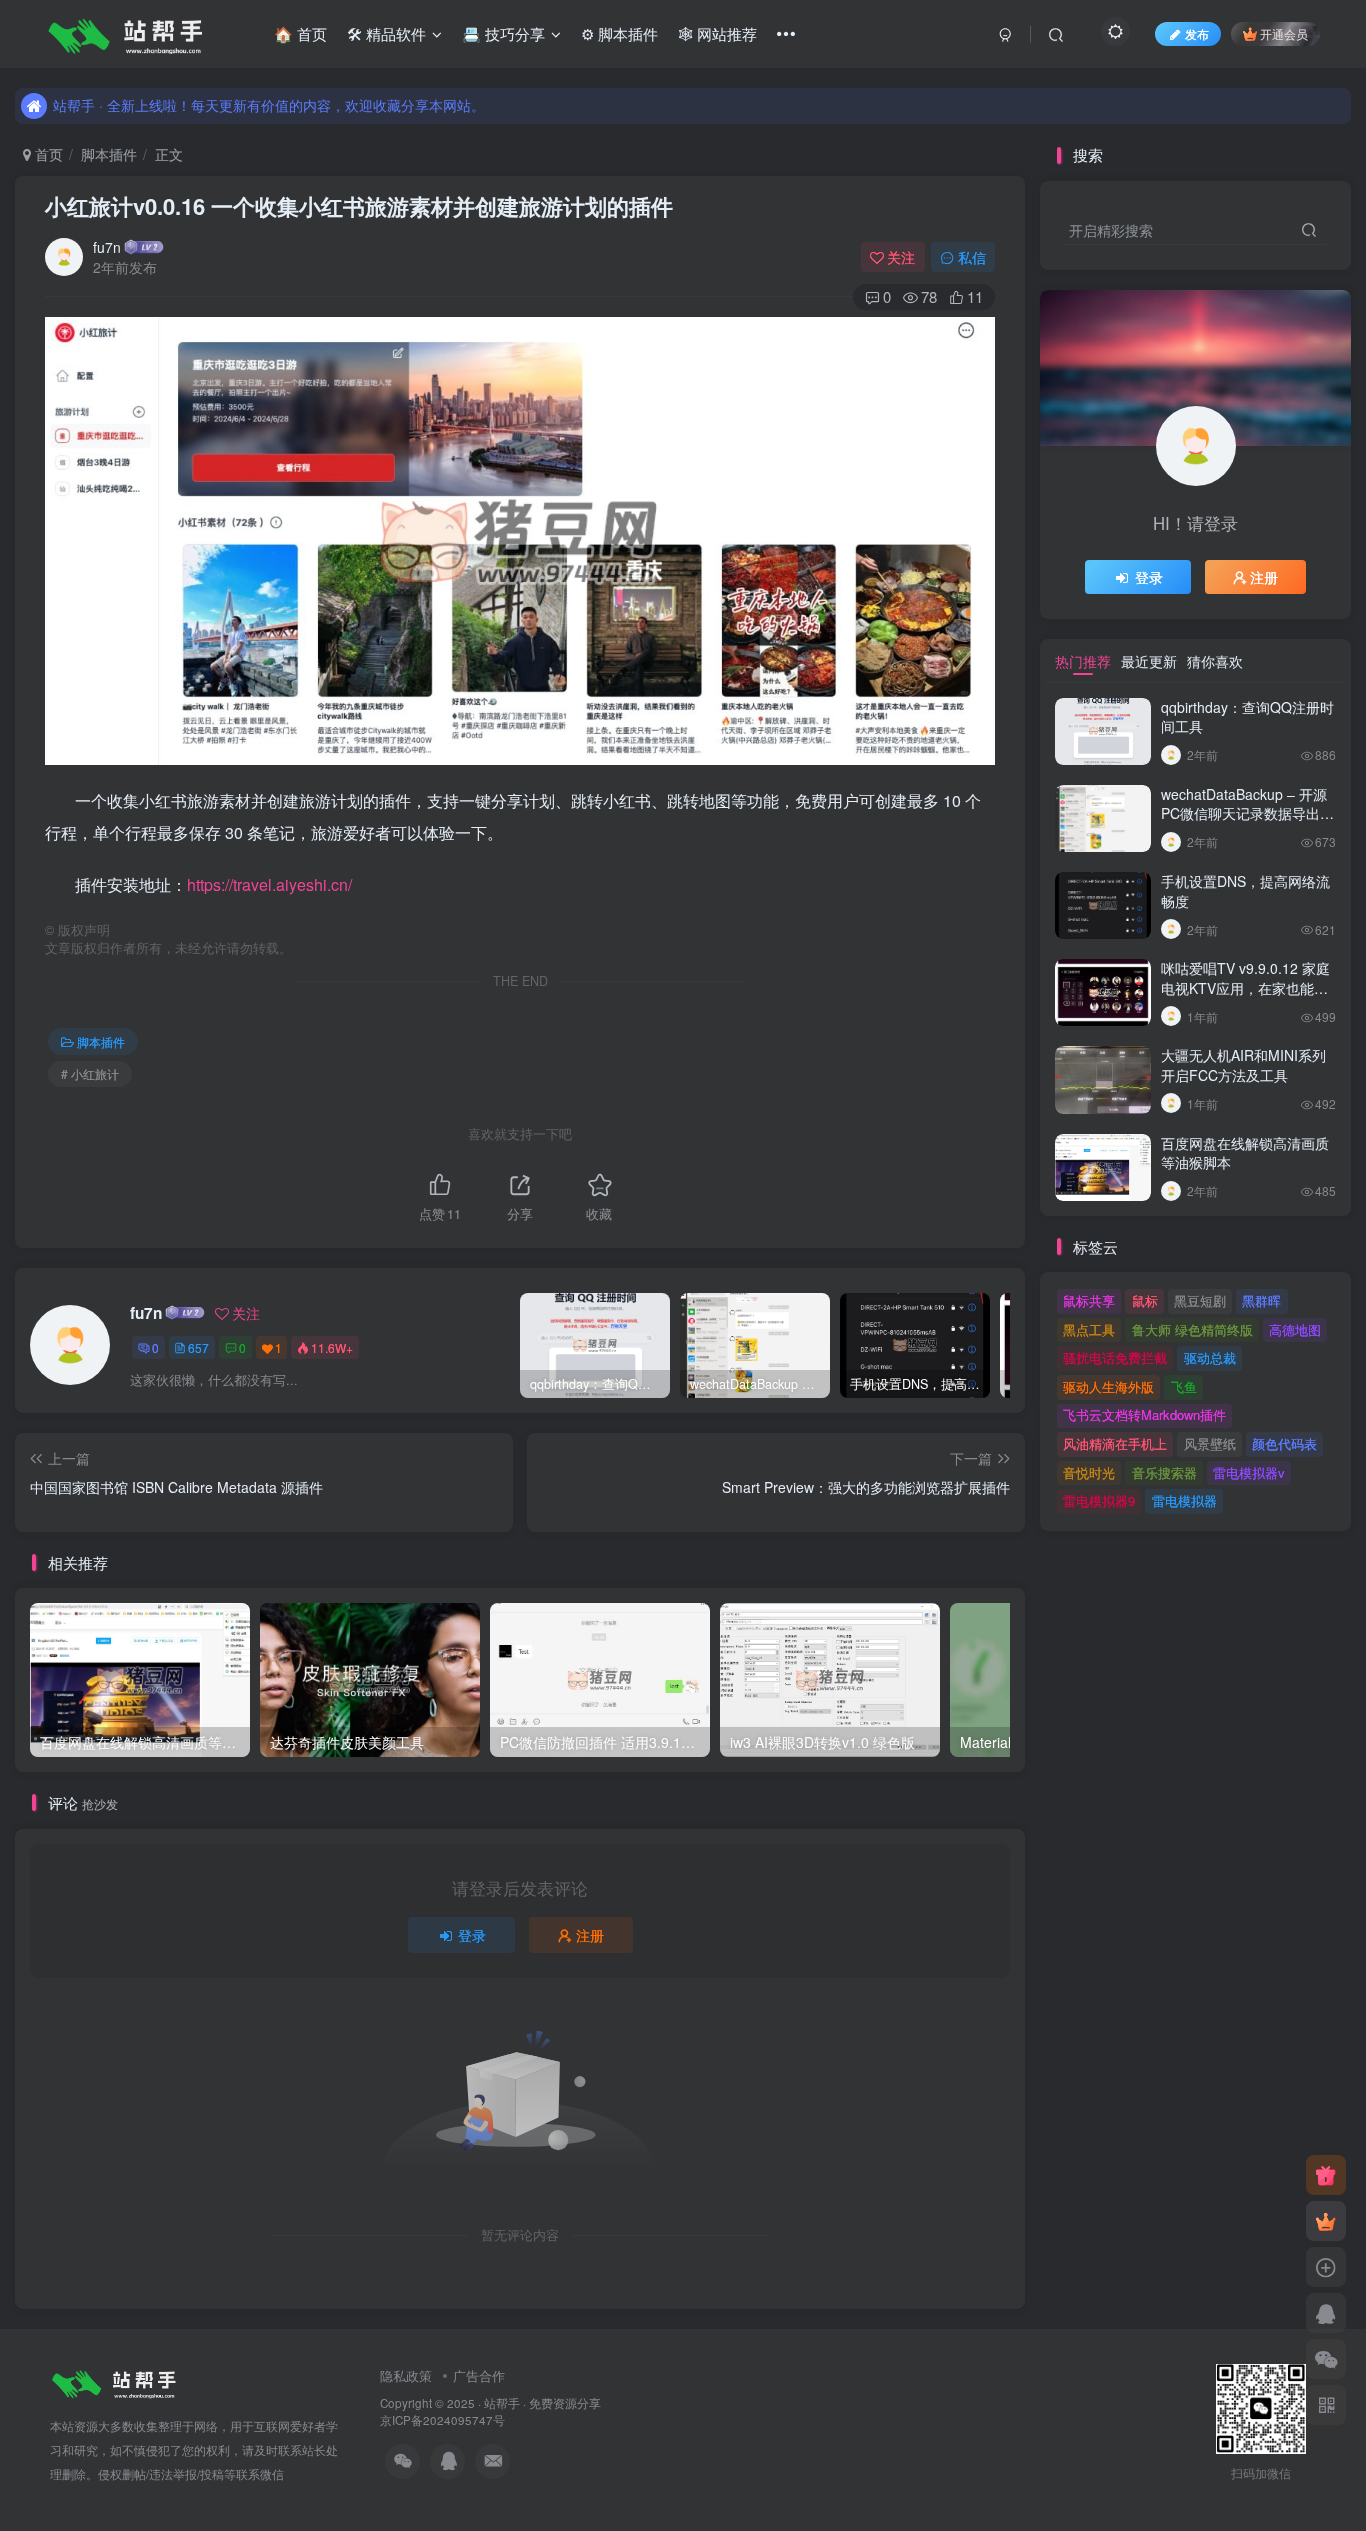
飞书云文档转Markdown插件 (1144, 1414)
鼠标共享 (1089, 1300)
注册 (590, 1935)
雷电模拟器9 (1099, 1500)
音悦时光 (1089, 1472)
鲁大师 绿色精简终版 (1192, 1329)
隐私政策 (406, 2375)
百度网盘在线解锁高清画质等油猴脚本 (1245, 1153)
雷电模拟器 (1184, 1500)
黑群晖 (1261, 1300)
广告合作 (479, 2375)
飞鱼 (1184, 1386)
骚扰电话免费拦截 (1115, 1357)
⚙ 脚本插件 (619, 33)
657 (198, 1347)
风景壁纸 (1210, 1443)
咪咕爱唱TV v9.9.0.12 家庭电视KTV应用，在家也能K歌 (1245, 987)
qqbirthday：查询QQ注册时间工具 (1247, 717)
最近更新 (1149, 661)
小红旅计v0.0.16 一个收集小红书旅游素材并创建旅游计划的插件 (359, 206)
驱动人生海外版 (1108, 1386)
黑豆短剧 (1200, 1300)
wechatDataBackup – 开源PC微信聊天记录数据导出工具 (1247, 813)
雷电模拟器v (1249, 1472)
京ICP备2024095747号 (442, 2420)
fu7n (107, 247)
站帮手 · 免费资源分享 (542, 2403)
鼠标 (1145, 1300)
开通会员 (1284, 33)
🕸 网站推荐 (717, 33)
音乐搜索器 (1164, 1472)
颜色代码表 (1284, 1443)
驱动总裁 (1210, 1357)
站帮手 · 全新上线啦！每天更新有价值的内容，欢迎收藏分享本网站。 (269, 105)
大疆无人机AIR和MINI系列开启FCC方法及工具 (1243, 1065)
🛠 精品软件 (386, 33)
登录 (472, 1935)
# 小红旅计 (90, 1073)
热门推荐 (1083, 661)
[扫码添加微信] (1326, 2359)
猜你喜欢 (1215, 661)
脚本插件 (109, 154)
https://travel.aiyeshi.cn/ (269, 884)
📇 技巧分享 (503, 33)
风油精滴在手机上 (1115, 1443)
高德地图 (1295, 1329)
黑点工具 (1089, 1329)
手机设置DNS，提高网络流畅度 (1245, 891)
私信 (972, 257)
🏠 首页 (300, 33)
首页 (47, 154)
